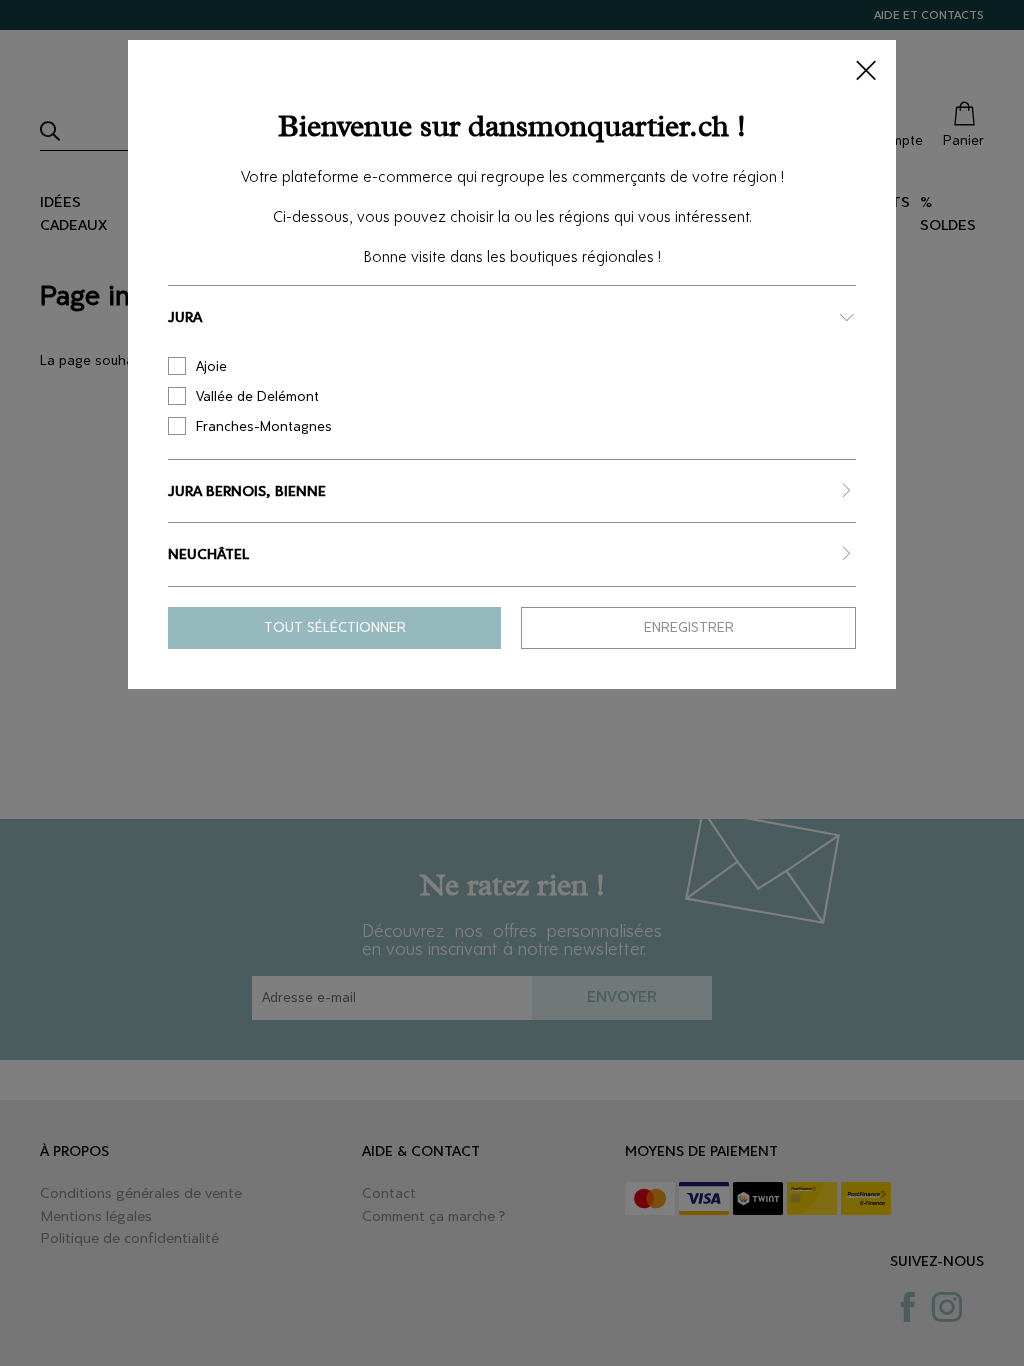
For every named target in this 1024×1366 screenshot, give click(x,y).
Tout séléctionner (335, 627)
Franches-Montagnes (264, 426)
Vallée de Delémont (257, 396)
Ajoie (211, 366)
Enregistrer (689, 627)
